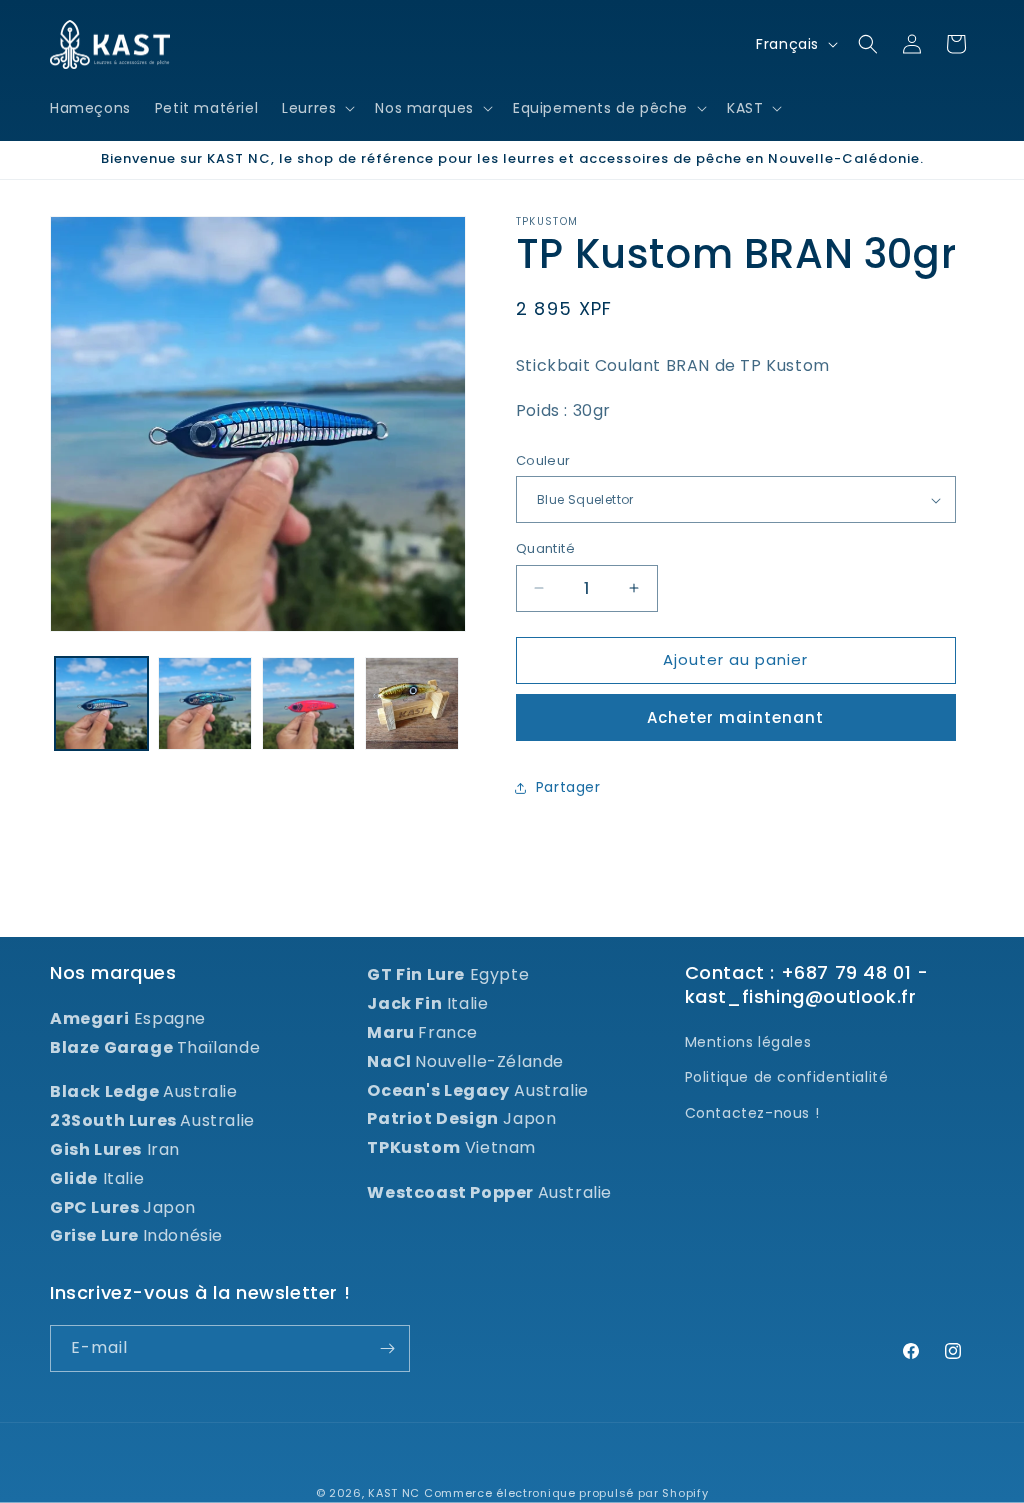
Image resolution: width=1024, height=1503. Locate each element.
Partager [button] (568, 787)
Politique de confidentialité (787, 1077)
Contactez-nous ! (752, 1113)
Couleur (543, 460)
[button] (316, 108)
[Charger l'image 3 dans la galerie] (308, 703)
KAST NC (394, 1493)
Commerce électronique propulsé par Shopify (566, 1493)
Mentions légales (748, 1042)
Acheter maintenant (735, 717)
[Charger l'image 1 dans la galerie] (101, 703)
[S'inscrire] (387, 1348)
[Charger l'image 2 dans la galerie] (204, 703)
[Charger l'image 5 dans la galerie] (411, 703)
